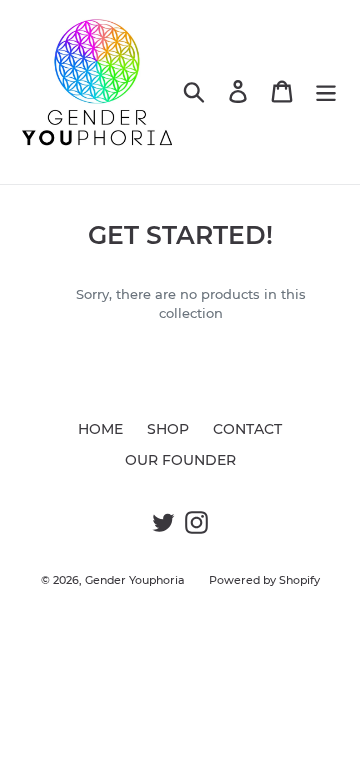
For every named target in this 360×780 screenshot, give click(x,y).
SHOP (168, 429)
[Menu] (326, 91)
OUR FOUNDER (180, 460)
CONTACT (247, 429)
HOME (100, 429)
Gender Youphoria (135, 580)
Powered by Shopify (264, 580)
